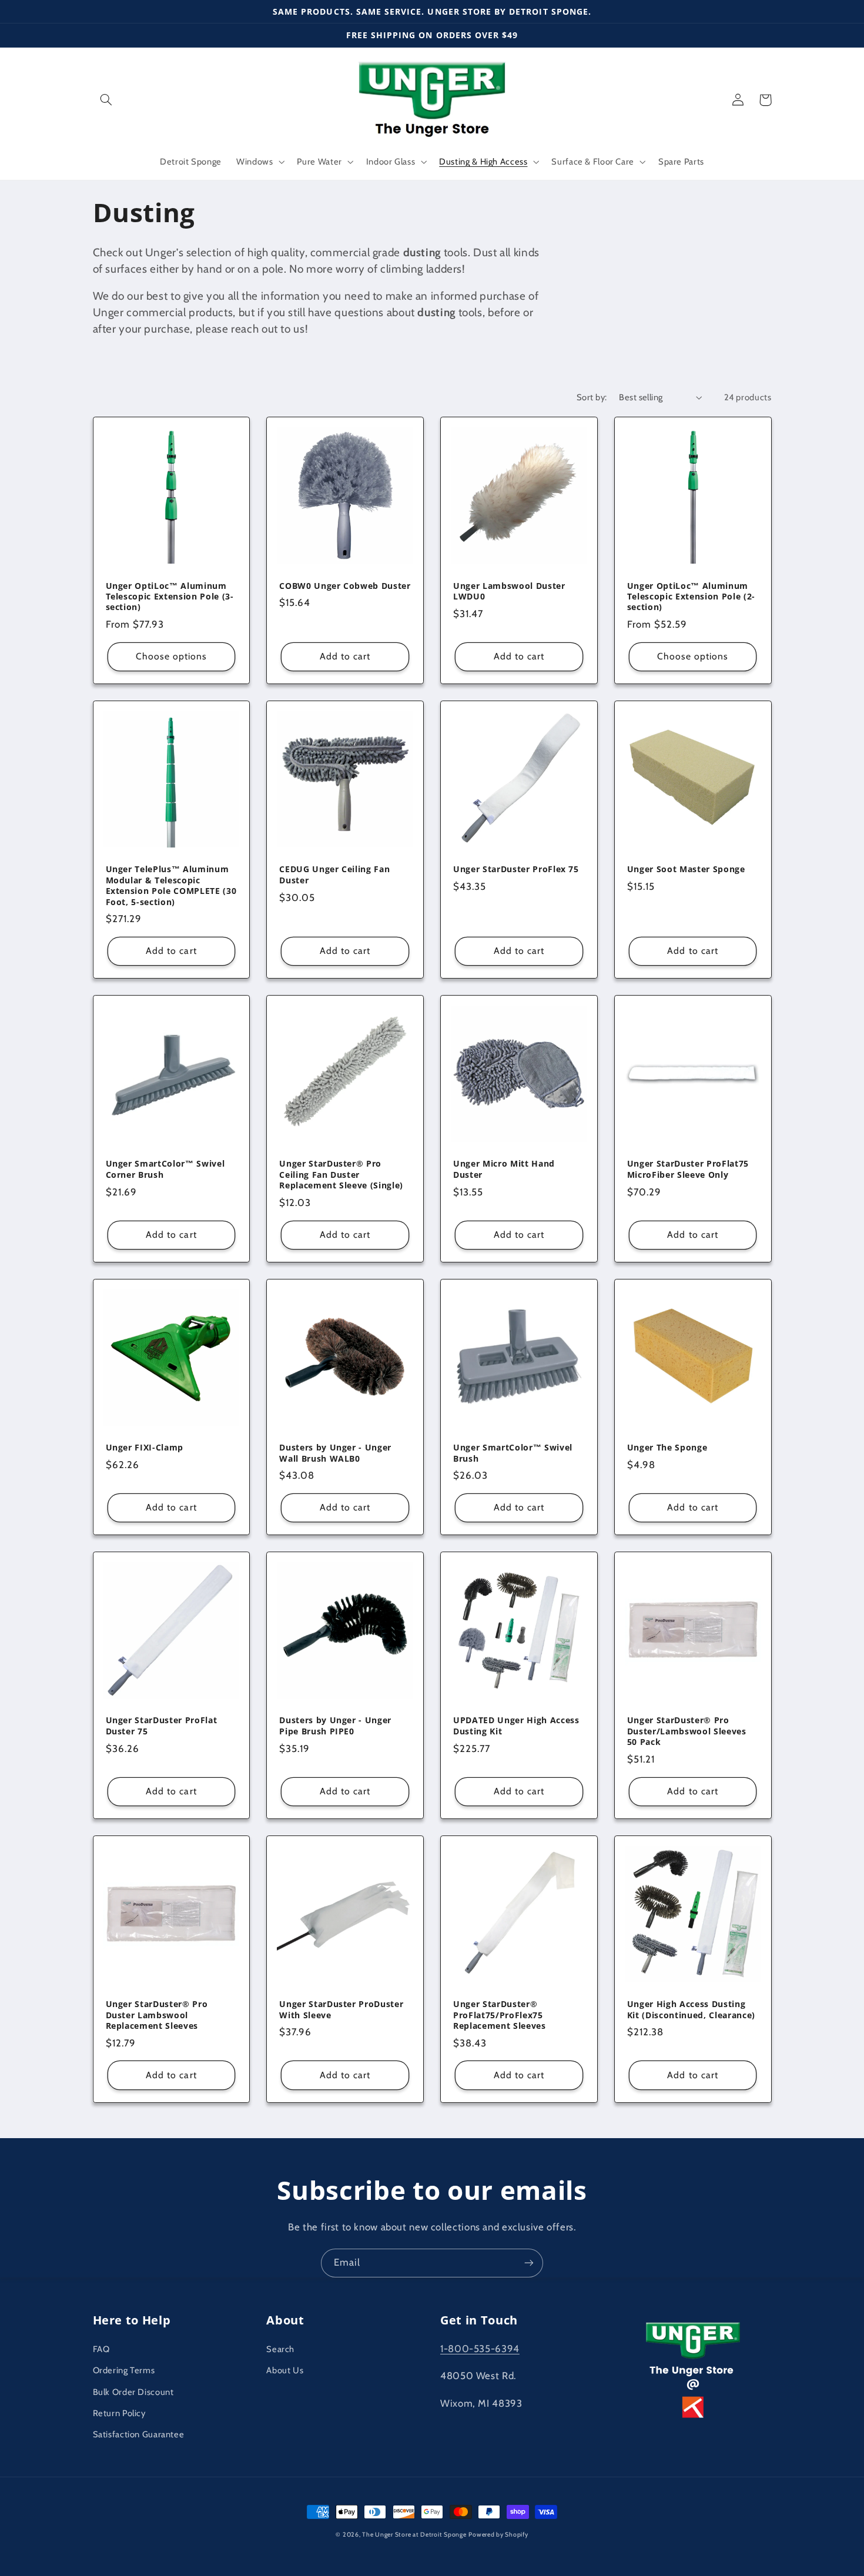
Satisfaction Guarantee (139, 2434)
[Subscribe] (529, 2263)
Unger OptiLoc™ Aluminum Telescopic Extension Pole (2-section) (691, 597)
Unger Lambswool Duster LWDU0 (509, 591)
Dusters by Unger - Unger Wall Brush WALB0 (335, 1453)
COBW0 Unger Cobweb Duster (345, 586)
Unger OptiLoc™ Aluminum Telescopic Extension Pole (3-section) (170, 597)
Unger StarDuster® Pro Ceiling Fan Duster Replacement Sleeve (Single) (341, 1175)
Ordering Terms (124, 2370)
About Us (285, 2370)
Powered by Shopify (498, 2535)
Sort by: (592, 397)
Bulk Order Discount (133, 2392)
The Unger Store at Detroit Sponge (414, 2535)
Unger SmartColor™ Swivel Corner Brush (165, 1169)
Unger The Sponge (667, 1448)
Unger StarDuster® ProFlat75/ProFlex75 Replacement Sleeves (500, 2015)
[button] (106, 100)
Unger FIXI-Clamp (145, 1448)
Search (280, 2349)
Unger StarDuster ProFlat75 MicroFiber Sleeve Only (688, 1169)
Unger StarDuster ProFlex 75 (516, 869)
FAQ (101, 2349)
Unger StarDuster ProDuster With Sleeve (341, 2009)
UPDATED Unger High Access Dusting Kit (516, 1726)
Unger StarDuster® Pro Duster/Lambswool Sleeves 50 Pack (687, 1731)
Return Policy (119, 2413)
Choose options (172, 656)
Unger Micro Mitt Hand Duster (504, 1169)
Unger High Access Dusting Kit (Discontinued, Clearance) (691, 2009)
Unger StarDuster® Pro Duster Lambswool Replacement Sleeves (157, 2015)
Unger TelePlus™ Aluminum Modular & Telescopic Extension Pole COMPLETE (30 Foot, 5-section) (171, 885)
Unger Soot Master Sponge (686, 869)
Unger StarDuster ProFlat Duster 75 (162, 1726)
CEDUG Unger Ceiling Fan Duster (334, 875)
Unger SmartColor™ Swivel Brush (513, 1453)
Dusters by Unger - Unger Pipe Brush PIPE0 (335, 1726)
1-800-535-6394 (480, 2349)
